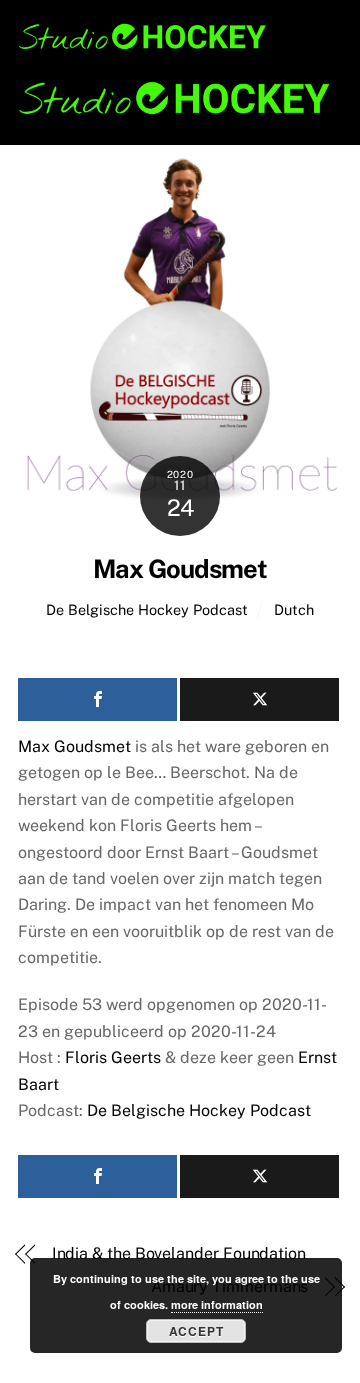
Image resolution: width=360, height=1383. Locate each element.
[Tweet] (259, 699)
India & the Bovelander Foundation (179, 1253)
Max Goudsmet (180, 569)
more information (217, 1304)
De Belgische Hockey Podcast (147, 609)
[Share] (97, 699)
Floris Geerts (113, 1057)
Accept (196, 1331)
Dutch (294, 609)
